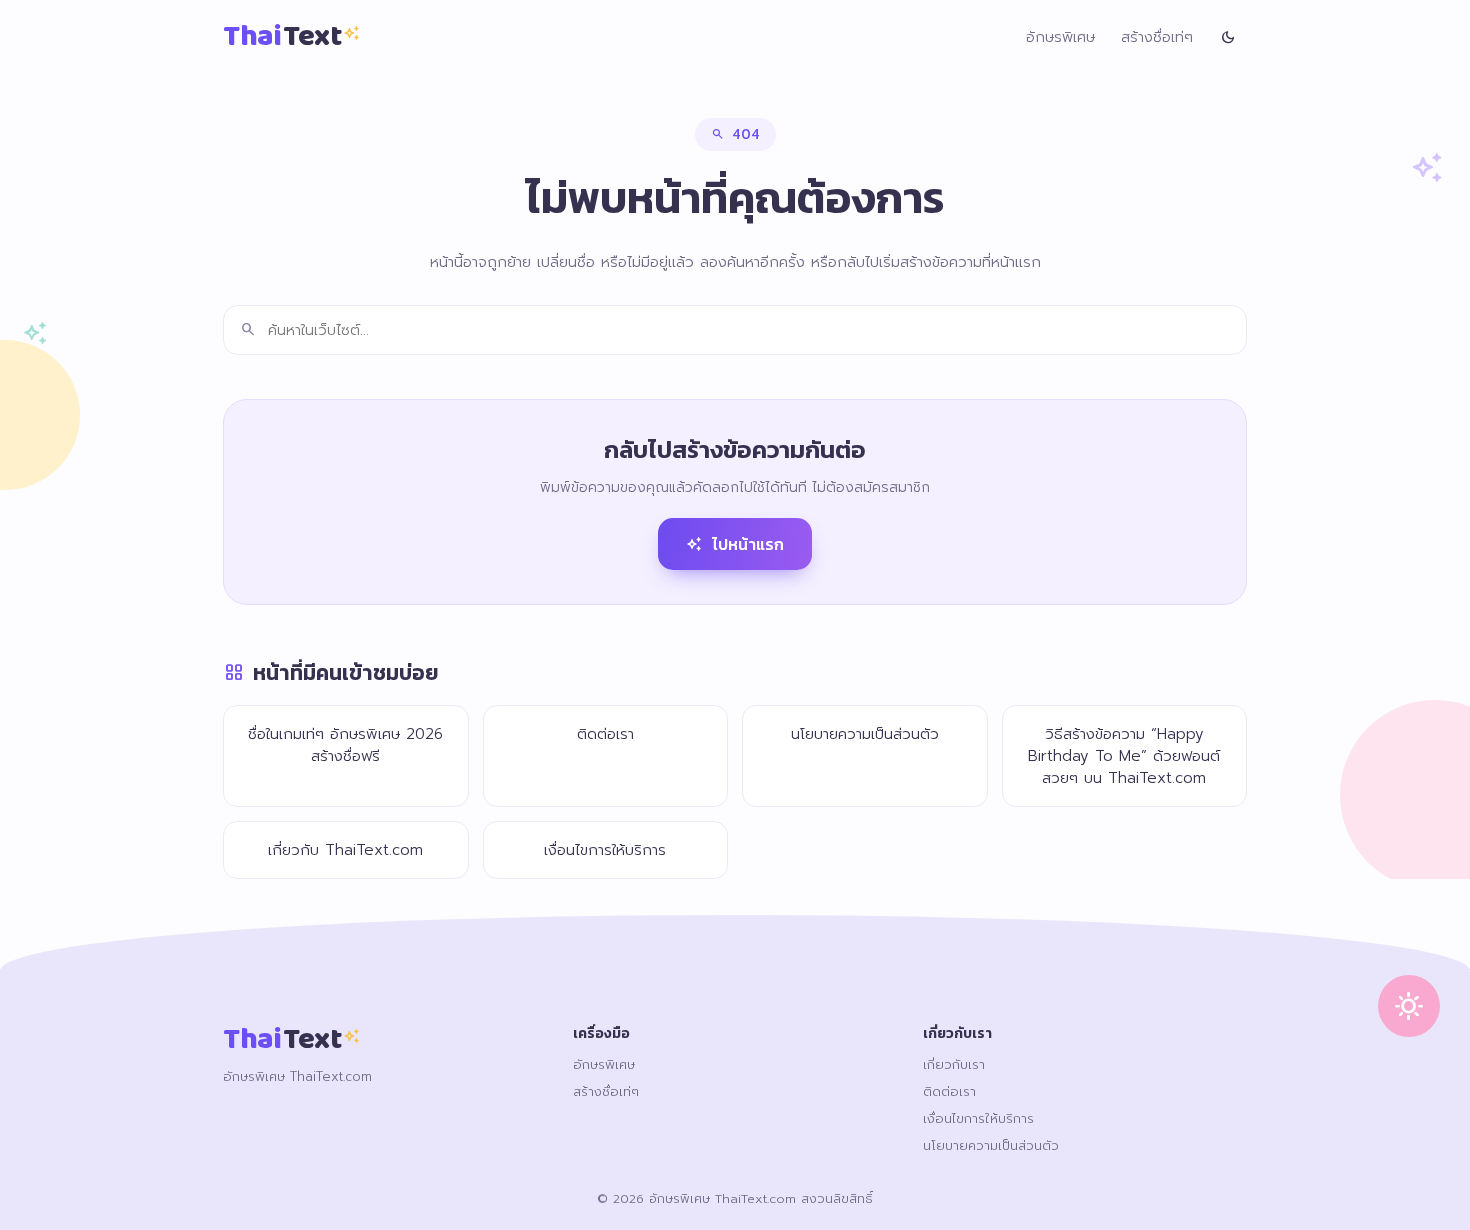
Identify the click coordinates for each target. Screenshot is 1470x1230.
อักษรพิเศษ (1060, 37)
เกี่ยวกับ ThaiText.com (345, 850)
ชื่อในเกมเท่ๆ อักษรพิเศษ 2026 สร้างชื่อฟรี (345, 745)
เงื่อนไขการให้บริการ (605, 850)
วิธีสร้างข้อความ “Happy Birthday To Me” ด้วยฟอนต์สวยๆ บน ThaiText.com (1124, 756)
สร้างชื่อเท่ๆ (1157, 37)
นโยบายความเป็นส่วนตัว (865, 734)
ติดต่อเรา (605, 734)
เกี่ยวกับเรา (954, 1064)
